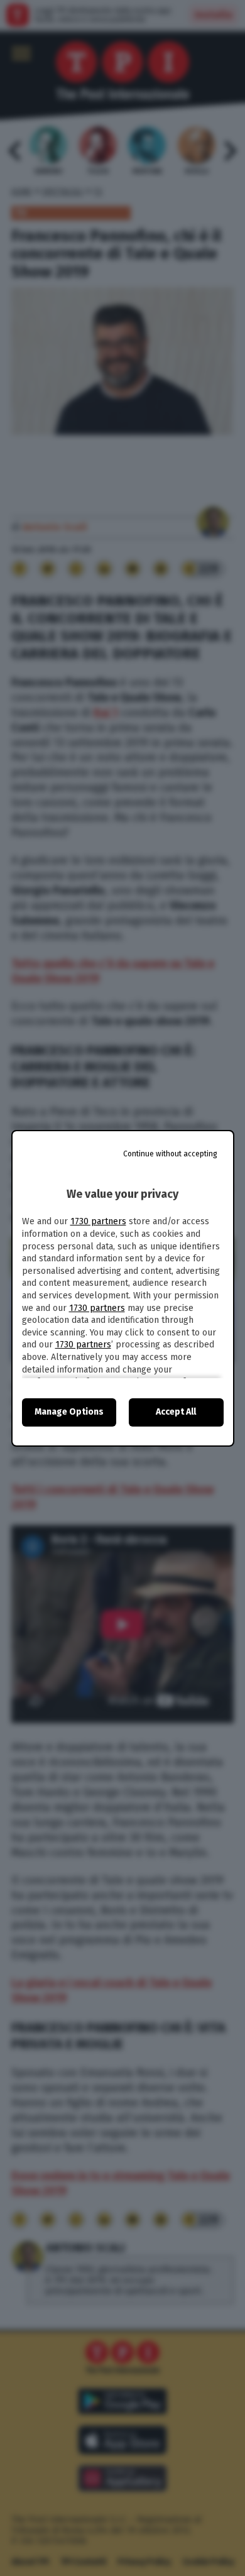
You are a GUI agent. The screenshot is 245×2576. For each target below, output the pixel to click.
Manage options (69, 1412)
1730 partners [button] (98, 1221)
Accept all (176, 1412)
